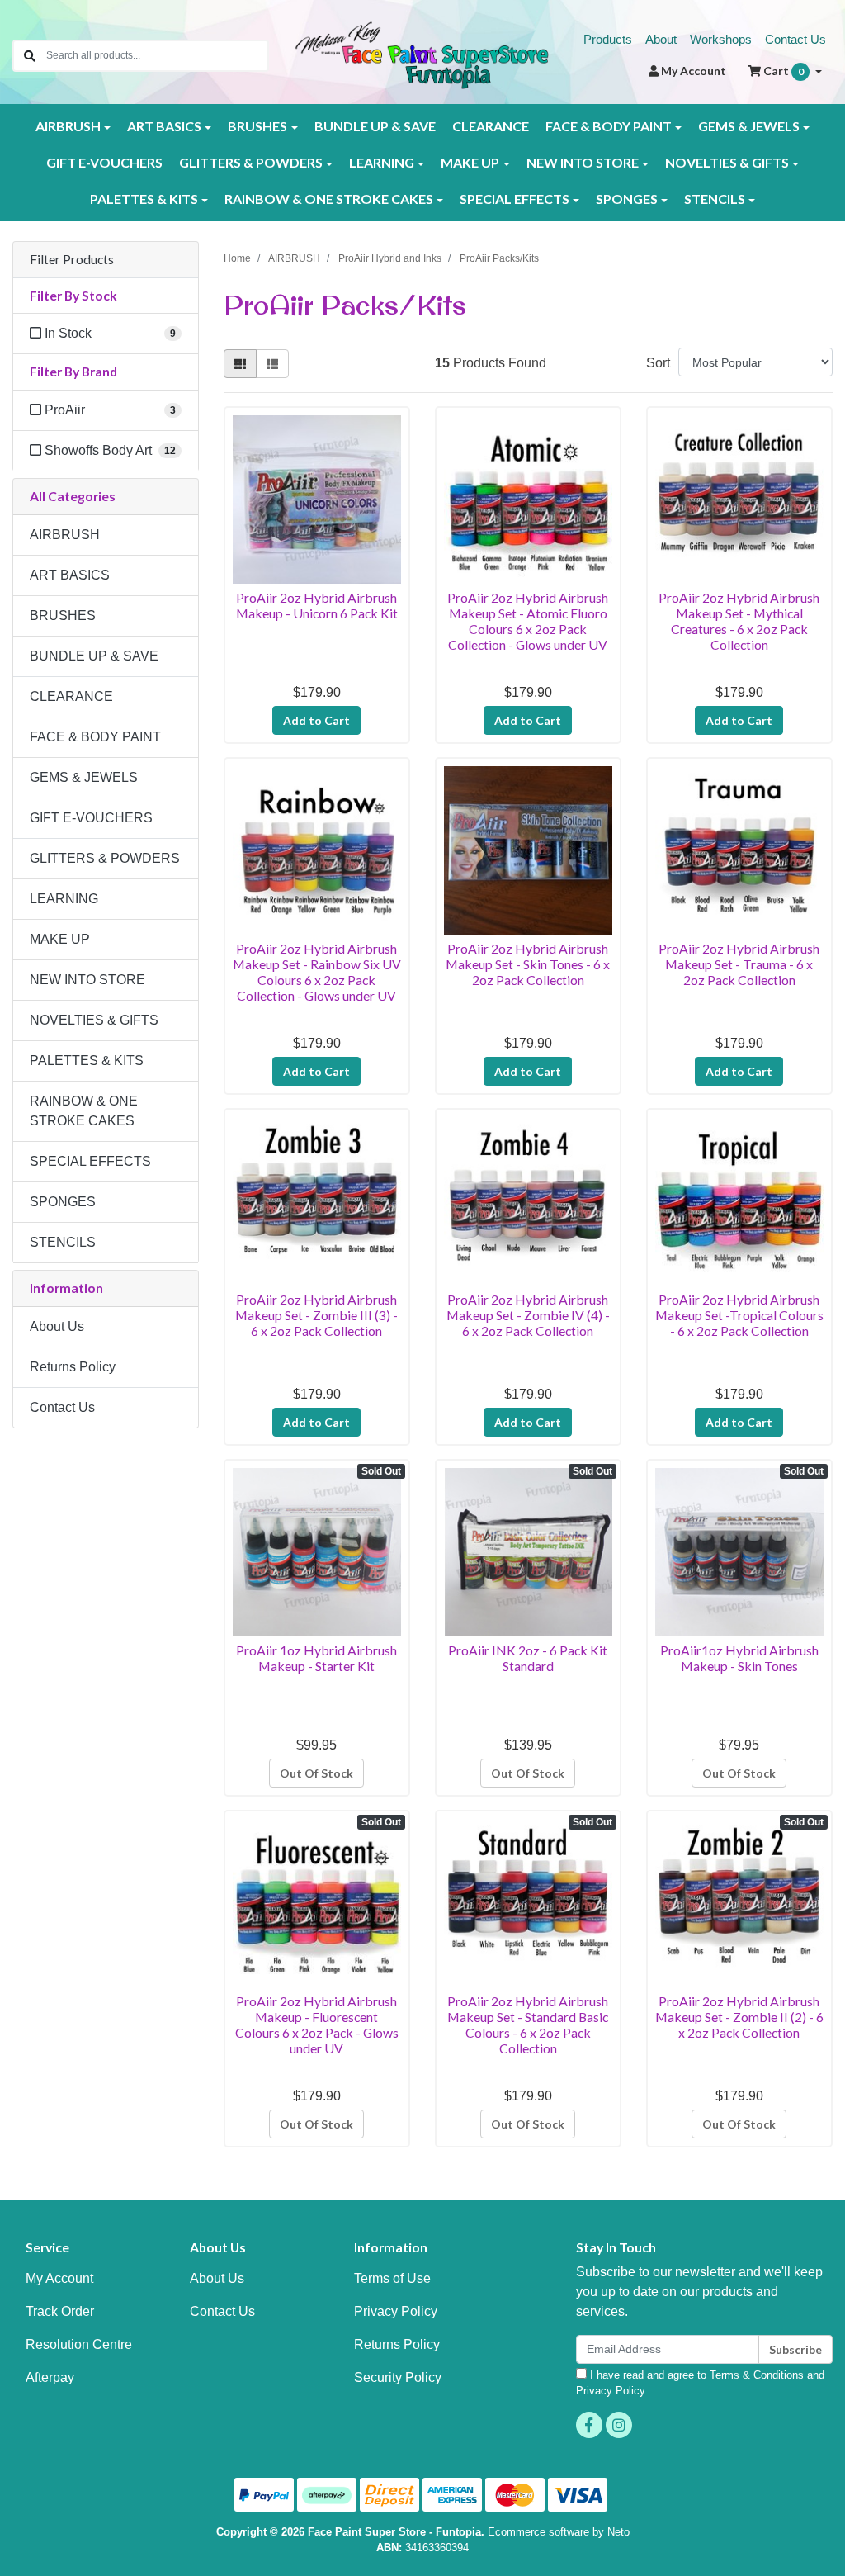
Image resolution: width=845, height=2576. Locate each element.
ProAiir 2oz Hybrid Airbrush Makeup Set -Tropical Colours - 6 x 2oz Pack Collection (739, 1315)
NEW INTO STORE (87, 980)
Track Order (60, 2311)
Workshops (721, 39)
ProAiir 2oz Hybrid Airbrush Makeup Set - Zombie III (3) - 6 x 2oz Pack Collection (316, 1315)
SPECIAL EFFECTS (90, 1161)
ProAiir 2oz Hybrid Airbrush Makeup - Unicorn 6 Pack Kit (317, 605)
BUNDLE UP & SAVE (375, 126)
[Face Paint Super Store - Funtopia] (422, 54)
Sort (658, 363)
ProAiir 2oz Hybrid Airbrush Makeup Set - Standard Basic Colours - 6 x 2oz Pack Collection (528, 2024)
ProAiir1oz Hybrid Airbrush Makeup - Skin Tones (739, 1658)
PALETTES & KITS (87, 1061)
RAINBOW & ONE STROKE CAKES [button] (329, 199)
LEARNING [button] (382, 162)
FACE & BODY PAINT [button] (609, 126)
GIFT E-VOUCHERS (104, 162)
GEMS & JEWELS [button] (749, 126)
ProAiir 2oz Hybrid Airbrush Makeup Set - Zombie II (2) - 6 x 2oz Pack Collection (739, 2017)
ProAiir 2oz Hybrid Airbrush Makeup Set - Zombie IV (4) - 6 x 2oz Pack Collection (528, 1315)
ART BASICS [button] (164, 126)
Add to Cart (316, 720)
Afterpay (50, 2377)
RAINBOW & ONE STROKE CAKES (84, 1111)
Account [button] (694, 71)
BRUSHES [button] (257, 126)
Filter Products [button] (72, 259)
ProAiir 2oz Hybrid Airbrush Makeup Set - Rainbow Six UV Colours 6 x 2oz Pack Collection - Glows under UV (317, 972)
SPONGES (63, 1202)
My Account (59, 2278)
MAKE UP (60, 939)
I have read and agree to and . (700, 2383)
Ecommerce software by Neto (559, 2532)
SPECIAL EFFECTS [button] (515, 199)
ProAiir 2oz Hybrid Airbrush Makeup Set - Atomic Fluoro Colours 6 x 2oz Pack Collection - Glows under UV (528, 621)
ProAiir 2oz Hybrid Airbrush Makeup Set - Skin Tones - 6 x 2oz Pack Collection (528, 964)
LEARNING (64, 899)
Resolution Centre (79, 2344)
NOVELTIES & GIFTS (94, 1020)
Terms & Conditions (757, 2375)
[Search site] (30, 56)
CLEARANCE (491, 126)
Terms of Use (392, 2278)
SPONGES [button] (627, 199)
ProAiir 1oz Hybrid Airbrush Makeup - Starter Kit (316, 1658)
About (661, 39)
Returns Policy (73, 1367)
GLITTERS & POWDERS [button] (251, 162)
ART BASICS (70, 575)
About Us (57, 1326)
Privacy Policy (396, 2311)
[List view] (272, 364)
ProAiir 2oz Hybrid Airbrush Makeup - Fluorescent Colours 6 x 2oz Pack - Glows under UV (317, 2024)
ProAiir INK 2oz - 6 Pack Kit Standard (528, 1658)
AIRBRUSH (65, 535)
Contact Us (795, 39)
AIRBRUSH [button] (68, 126)
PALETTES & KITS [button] (144, 199)
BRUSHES (63, 616)
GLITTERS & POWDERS (105, 858)
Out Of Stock (316, 1773)
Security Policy (398, 2377)
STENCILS (63, 1242)
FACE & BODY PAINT (95, 737)
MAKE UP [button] (470, 162)
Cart (782, 71)
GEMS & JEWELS (84, 777)
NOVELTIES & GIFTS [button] (727, 162)
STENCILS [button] (715, 199)
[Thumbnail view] (240, 364)
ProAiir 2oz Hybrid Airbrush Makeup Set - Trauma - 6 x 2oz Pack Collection (739, 964)
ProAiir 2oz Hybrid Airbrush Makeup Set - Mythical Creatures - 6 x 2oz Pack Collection (739, 621)
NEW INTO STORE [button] (583, 162)
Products (608, 39)
